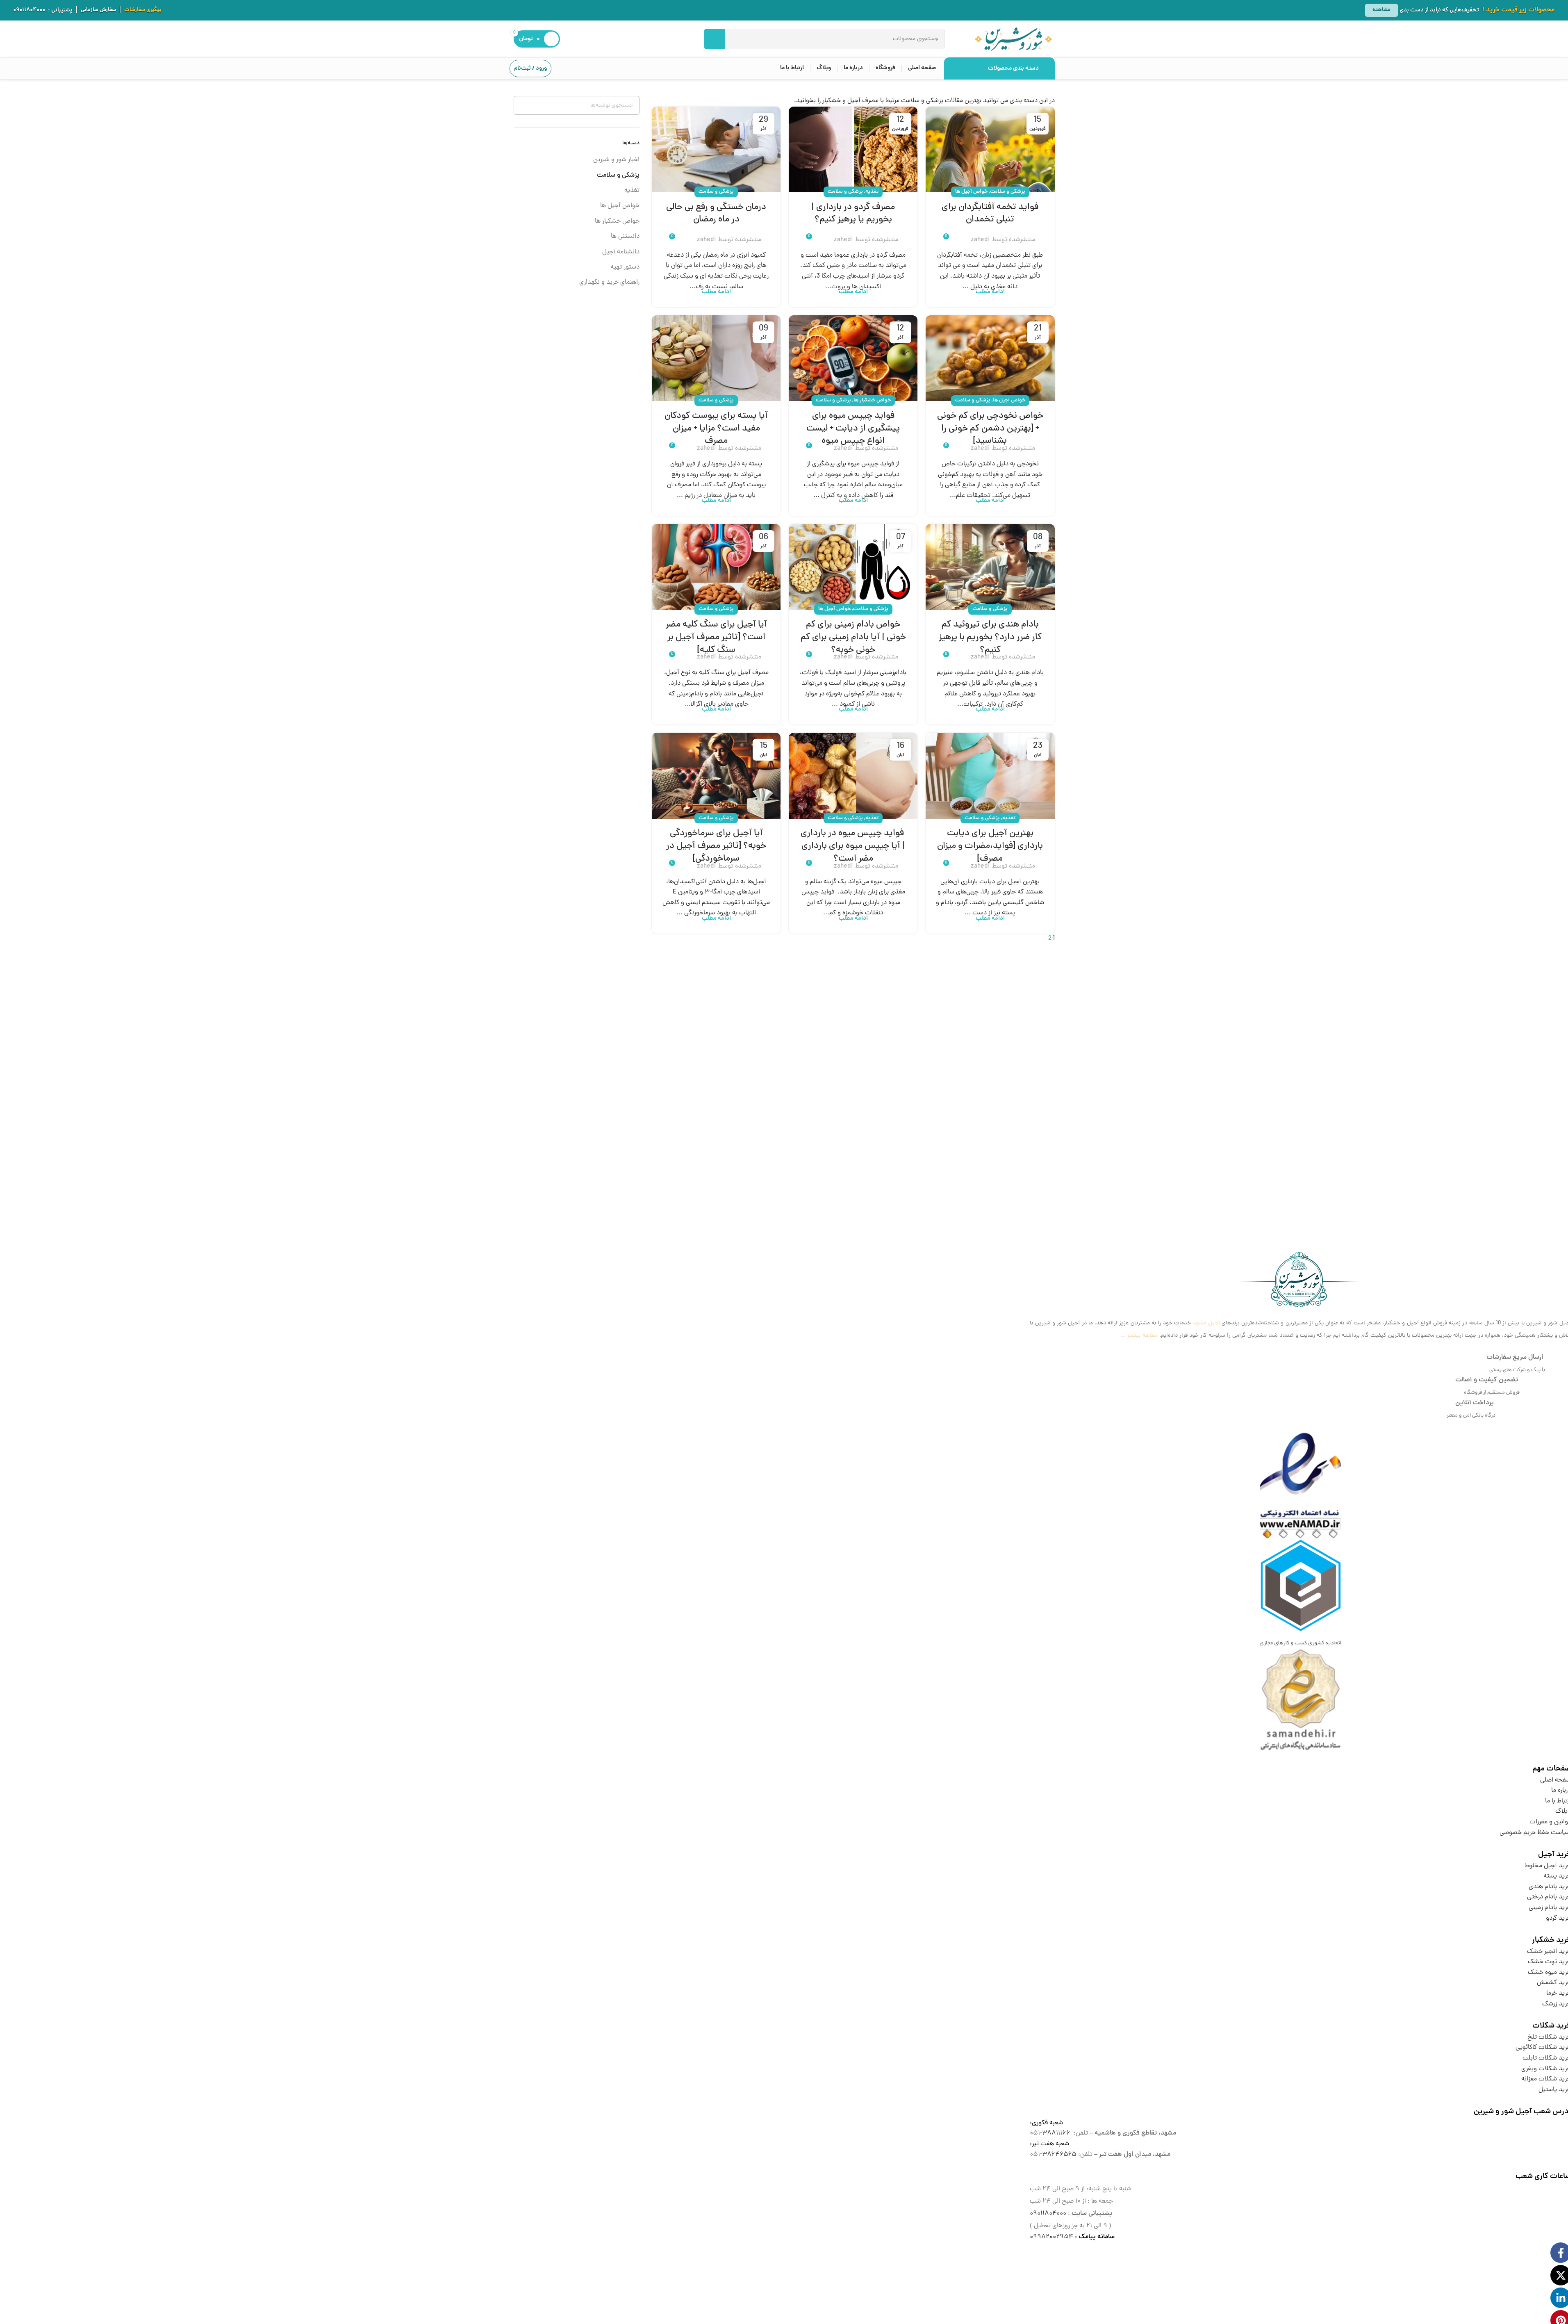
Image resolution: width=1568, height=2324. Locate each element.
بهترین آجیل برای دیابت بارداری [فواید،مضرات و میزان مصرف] (990, 846)
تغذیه (872, 192)
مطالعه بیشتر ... (1139, 1336)
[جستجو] (715, 39)
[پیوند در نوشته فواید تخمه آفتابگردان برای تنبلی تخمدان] (990, 149)
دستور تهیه (625, 267)
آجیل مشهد (1206, 1323)
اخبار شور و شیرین (616, 160)
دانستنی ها (625, 237)
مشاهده (1381, 10)
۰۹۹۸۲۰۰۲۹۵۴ (1051, 2237)
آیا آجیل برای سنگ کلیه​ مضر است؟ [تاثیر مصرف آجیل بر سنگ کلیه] (716, 638)
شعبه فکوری (1047, 2123)
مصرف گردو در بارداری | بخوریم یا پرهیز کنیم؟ (853, 214)
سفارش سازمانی (98, 10)
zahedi (980, 240)
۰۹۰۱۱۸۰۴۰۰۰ (29, 10)
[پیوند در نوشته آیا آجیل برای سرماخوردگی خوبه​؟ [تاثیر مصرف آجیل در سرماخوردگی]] (716, 776)
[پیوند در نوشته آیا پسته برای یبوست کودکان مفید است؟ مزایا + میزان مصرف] (716, 358)
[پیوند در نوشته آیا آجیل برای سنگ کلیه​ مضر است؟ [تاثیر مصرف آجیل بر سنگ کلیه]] (716, 567)
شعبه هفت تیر (1050, 2144)
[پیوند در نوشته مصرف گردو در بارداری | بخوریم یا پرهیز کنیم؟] (853, 149)
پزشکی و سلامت (1008, 192)
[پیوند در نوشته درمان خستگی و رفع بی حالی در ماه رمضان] (716, 149)
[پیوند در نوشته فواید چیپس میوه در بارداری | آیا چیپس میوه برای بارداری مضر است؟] (853, 776)
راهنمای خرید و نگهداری (609, 283)
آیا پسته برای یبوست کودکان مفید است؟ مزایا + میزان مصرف (716, 429)
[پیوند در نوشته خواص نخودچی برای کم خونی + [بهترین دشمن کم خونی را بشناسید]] (990, 358)
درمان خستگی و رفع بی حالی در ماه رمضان (716, 214)
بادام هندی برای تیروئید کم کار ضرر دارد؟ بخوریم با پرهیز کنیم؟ (990, 638)
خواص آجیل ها (971, 192)
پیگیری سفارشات (143, 10)
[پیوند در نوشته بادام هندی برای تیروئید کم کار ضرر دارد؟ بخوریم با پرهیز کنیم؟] (990, 567)
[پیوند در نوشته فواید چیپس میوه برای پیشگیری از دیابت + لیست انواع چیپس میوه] (853, 358)
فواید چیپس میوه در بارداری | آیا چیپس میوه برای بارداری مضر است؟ (853, 846)
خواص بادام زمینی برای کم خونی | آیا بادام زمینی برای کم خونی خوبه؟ (853, 638)
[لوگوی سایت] (1013, 39)
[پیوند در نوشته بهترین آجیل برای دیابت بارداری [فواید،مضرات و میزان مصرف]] (990, 776)
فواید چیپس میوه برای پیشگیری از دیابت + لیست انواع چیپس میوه (853, 429)
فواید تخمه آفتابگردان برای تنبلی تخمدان (990, 214)
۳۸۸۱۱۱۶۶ (1056, 2133)
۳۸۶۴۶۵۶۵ (1059, 2155)
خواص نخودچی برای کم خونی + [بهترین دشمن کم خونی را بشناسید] (990, 429)
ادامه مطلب (990, 292)
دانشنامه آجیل (621, 252)
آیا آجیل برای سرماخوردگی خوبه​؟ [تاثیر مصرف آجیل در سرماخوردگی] (716, 846)
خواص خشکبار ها (872, 400)
